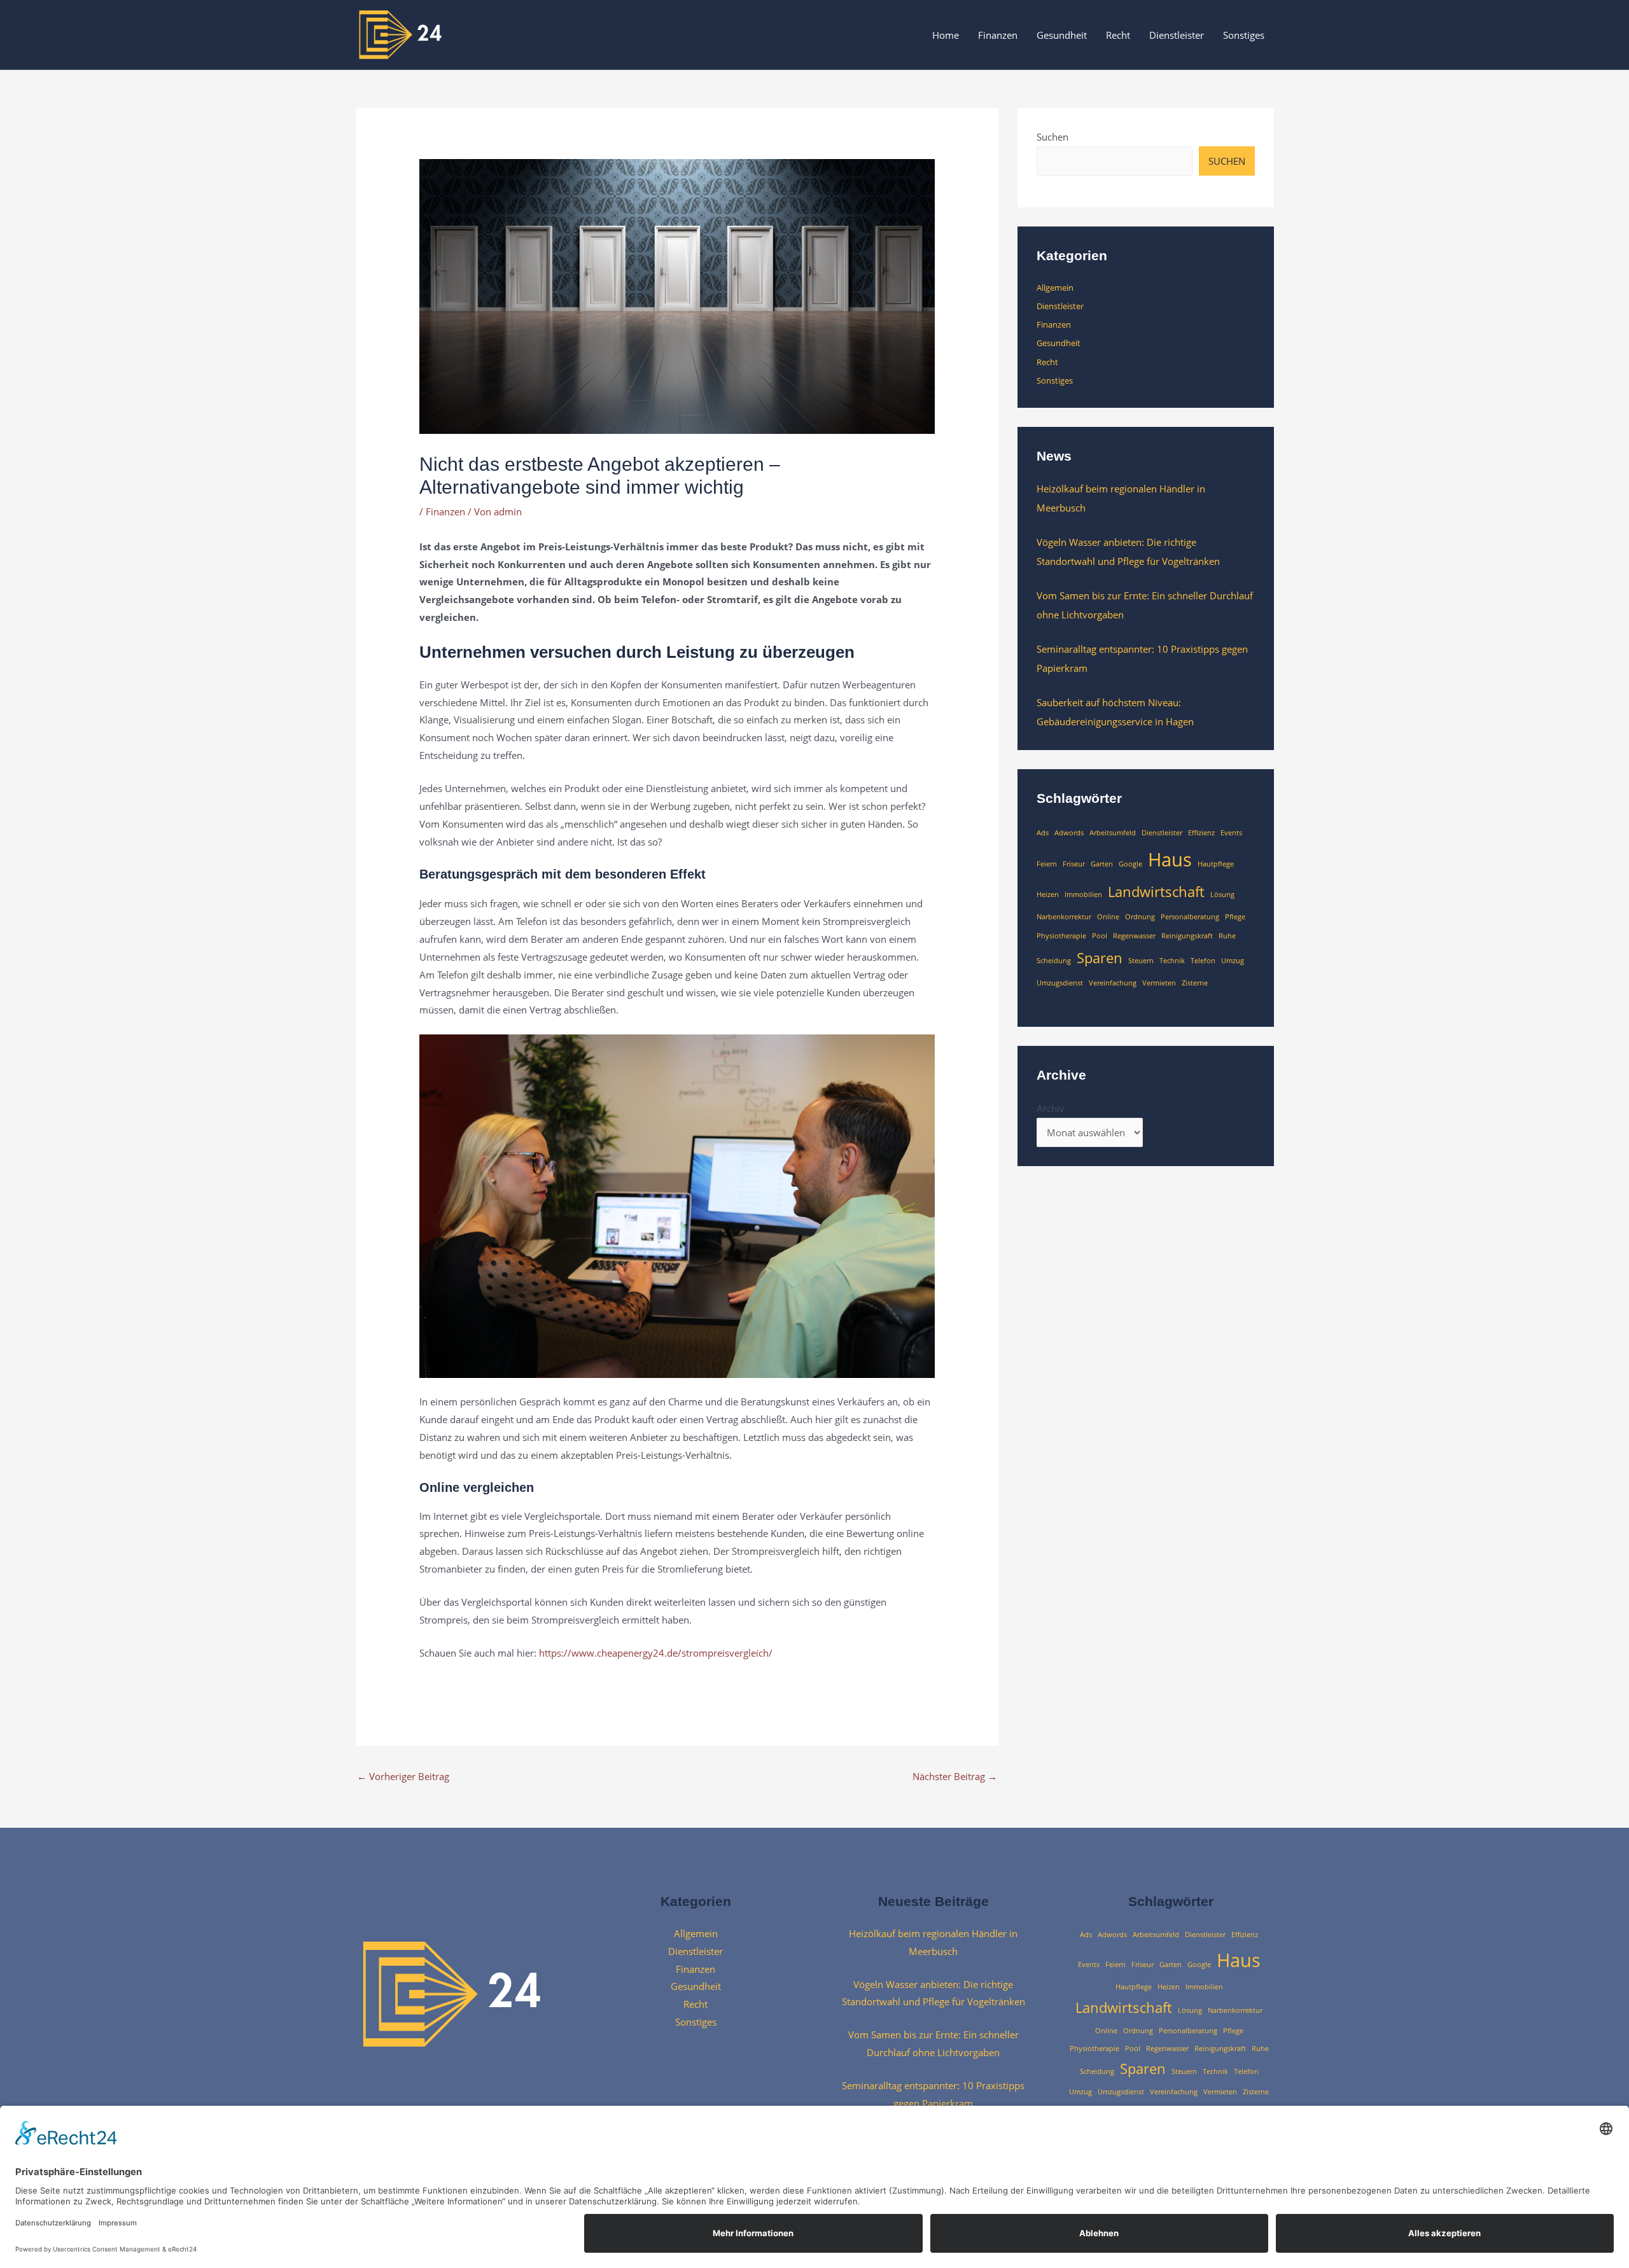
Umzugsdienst (1060, 983)
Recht (1118, 35)
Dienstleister (1177, 35)
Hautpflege (1216, 864)
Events (1231, 833)
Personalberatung (1190, 917)
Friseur (1074, 864)
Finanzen (998, 35)
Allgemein (1055, 288)
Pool (1100, 936)
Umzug (1233, 961)
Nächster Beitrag (955, 1776)
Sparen (1100, 958)
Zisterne (1195, 983)
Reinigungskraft (1187, 936)
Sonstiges (1244, 35)
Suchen (1052, 137)
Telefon (1203, 961)
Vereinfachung (1113, 983)
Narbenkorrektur (1064, 917)
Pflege (1235, 917)
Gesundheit (1062, 35)
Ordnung (1140, 917)
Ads (1043, 833)
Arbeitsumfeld (1113, 833)
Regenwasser (1134, 936)
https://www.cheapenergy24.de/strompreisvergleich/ (656, 1653)
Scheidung (1054, 961)
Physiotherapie (1061, 936)
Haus (1170, 859)
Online (1108, 917)
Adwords (1069, 833)
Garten (1102, 864)
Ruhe (1227, 936)
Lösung (1222, 894)
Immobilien (1083, 894)
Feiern (1047, 864)
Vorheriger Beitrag (403, 1776)
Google (1130, 864)
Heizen (1048, 894)
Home (946, 35)
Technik (1172, 961)
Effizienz (1201, 833)
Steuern (1141, 961)
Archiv (1051, 1108)
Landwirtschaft (1156, 892)
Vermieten (1159, 983)
